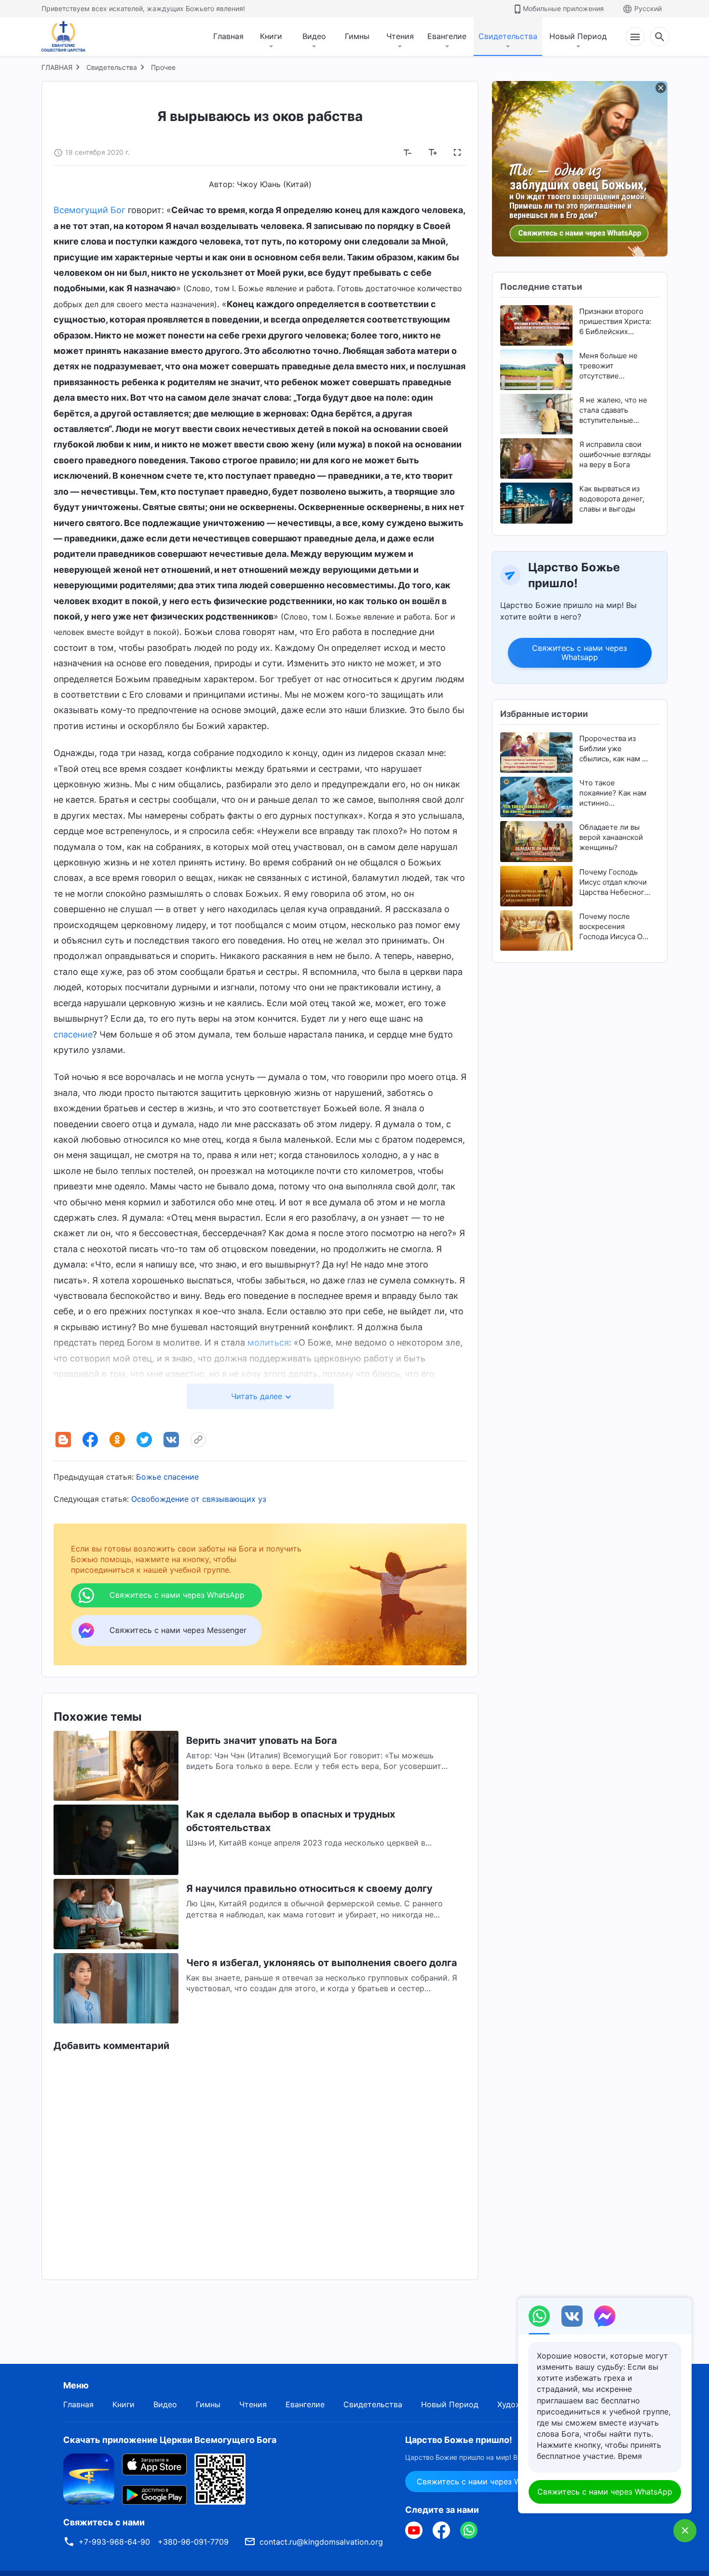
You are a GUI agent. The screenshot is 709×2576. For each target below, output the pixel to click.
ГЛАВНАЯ (57, 67)
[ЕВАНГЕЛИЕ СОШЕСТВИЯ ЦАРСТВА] (69, 37)
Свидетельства (508, 36)
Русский (648, 8)
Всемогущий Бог (89, 210)
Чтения (400, 36)
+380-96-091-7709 (193, 2542)
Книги (271, 36)
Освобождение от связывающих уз (199, 1499)
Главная (228, 36)
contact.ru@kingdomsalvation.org (321, 2542)
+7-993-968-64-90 (114, 2542)
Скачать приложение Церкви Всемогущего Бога (170, 2440)
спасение (73, 1034)
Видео (314, 36)
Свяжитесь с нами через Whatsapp (580, 653)
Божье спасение (167, 1477)
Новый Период (578, 36)
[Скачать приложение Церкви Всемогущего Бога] (89, 2478)
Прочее (163, 67)
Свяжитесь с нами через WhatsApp (605, 2492)
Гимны (357, 36)
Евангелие (447, 36)
